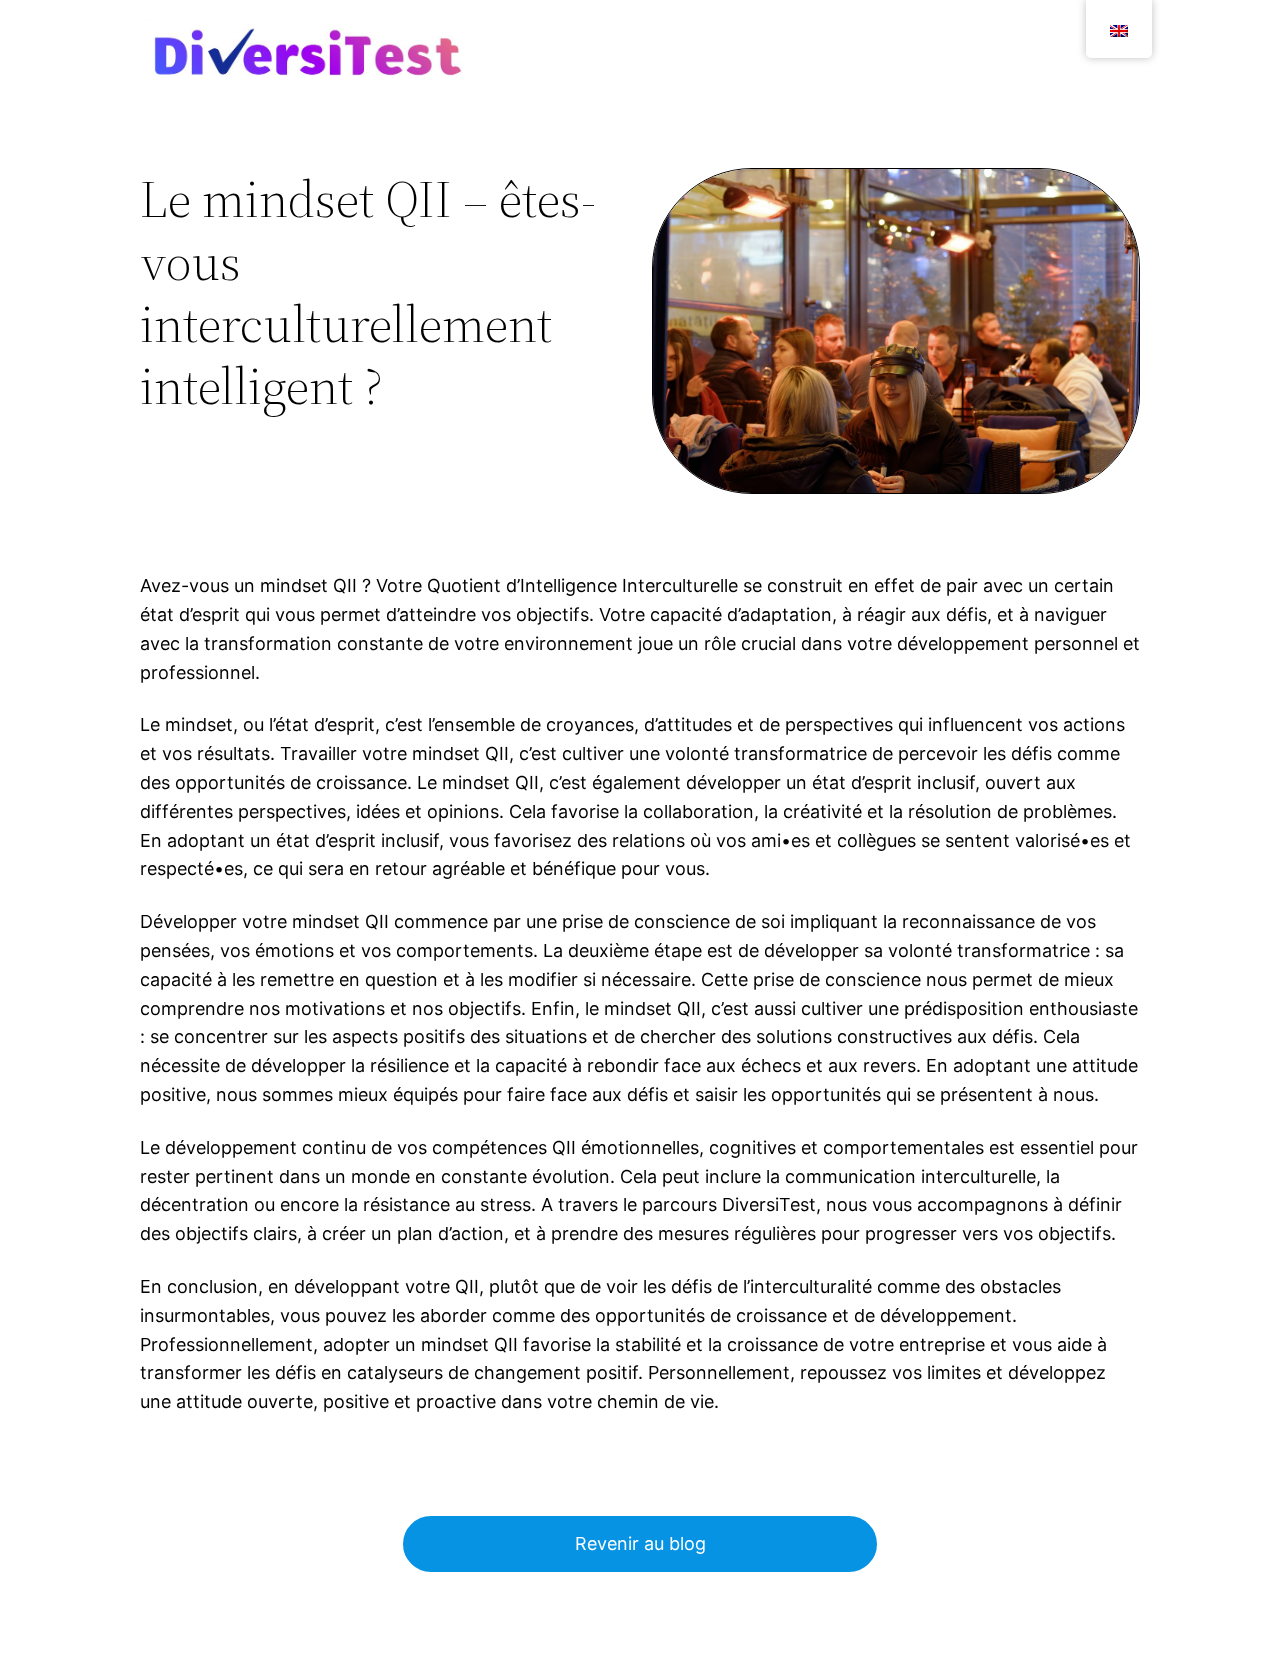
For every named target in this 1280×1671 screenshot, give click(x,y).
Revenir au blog (640, 1543)
